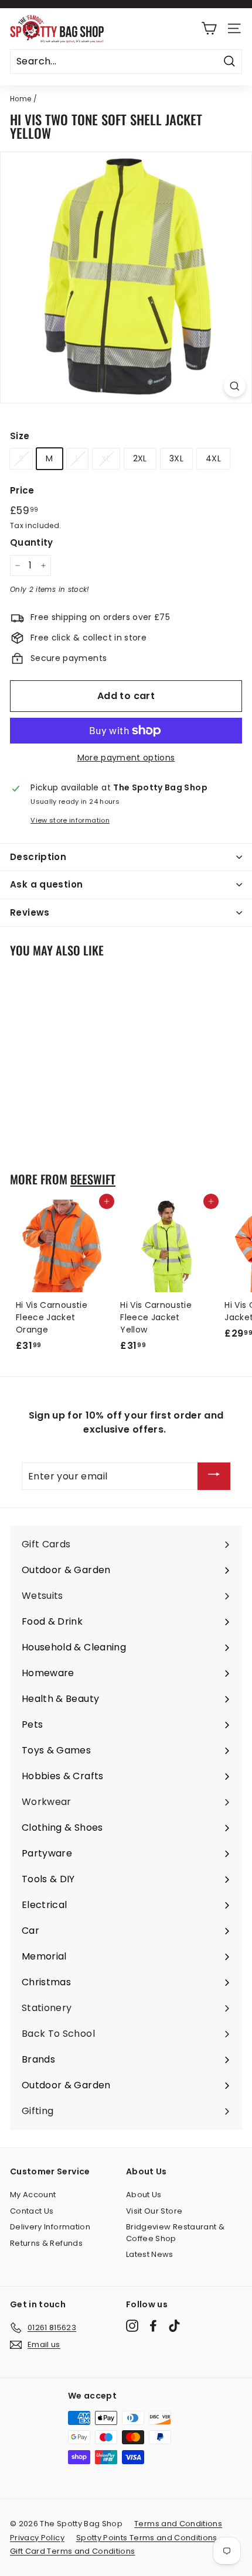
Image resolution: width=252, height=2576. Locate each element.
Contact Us (32, 2211)
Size (20, 436)
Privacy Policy (37, 2538)
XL (106, 458)
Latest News (150, 2254)
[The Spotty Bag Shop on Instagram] (132, 2326)
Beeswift (93, 1179)
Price (22, 490)
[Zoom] (235, 386)
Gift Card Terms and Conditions (73, 2551)
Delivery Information (50, 2227)
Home (21, 99)
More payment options (126, 758)
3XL (176, 458)
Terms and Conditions (178, 2524)
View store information (70, 820)
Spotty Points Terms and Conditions (147, 2538)
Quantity (32, 542)
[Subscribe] (214, 1476)
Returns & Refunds (46, 2243)
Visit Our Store (154, 2211)
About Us (144, 2195)
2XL (140, 458)
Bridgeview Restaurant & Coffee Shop (175, 2233)
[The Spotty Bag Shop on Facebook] (153, 2326)
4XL (213, 458)
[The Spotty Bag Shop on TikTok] (174, 2326)
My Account (33, 2195)
